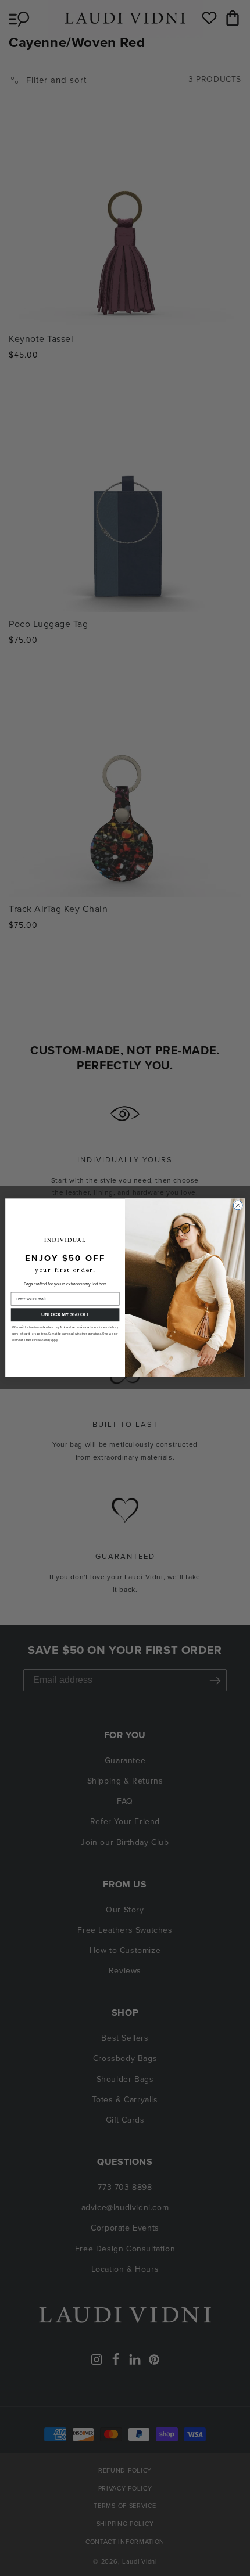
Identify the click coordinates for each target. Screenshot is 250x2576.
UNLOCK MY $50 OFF (65, 1315)
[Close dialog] (238, 1205)
